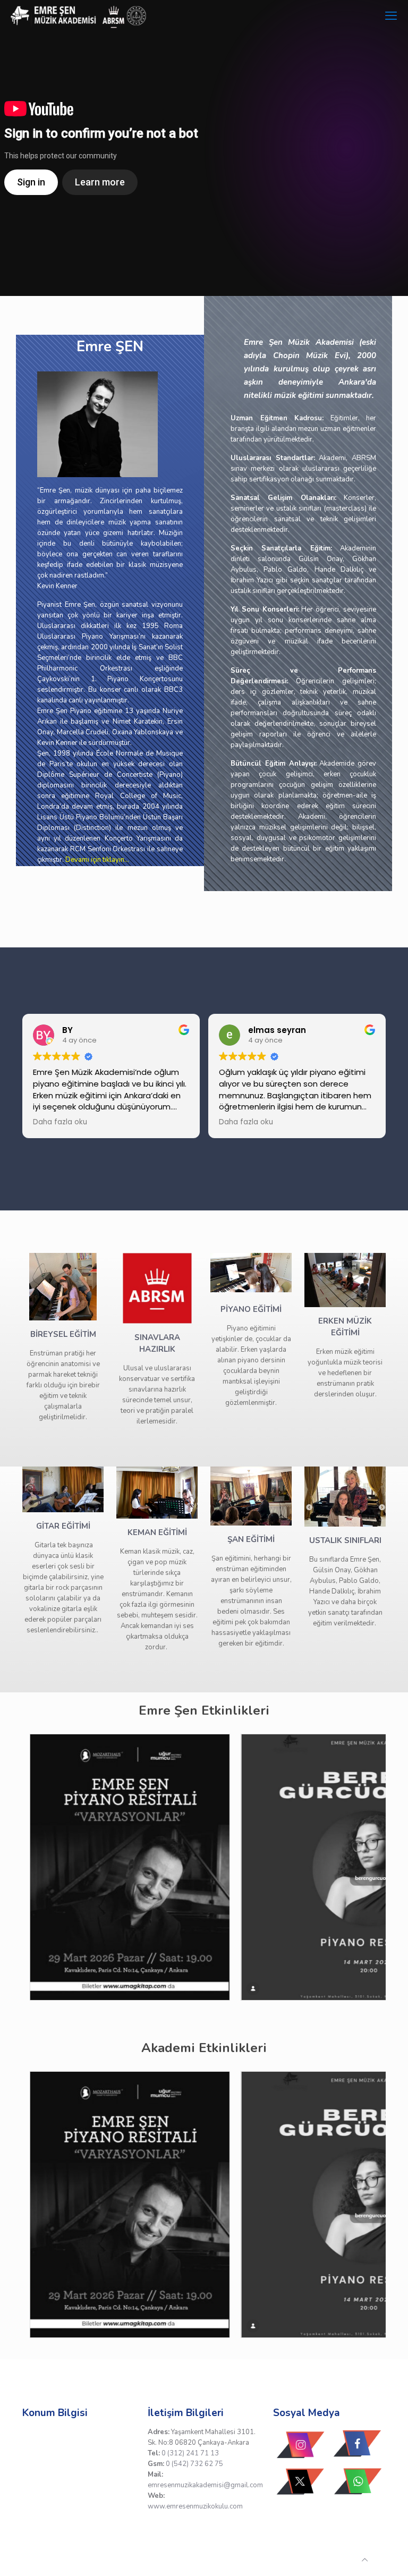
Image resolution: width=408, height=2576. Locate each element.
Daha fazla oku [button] (60, 1122)
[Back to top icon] (365, 2560)
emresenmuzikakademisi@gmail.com (205, 2485)
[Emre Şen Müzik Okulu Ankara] (79, 16)
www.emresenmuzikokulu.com (195, 2506)
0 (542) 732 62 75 (194, 2464)
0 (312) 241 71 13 (190, 2453)
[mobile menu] (391, 16)
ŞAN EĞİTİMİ (251, 1539)
